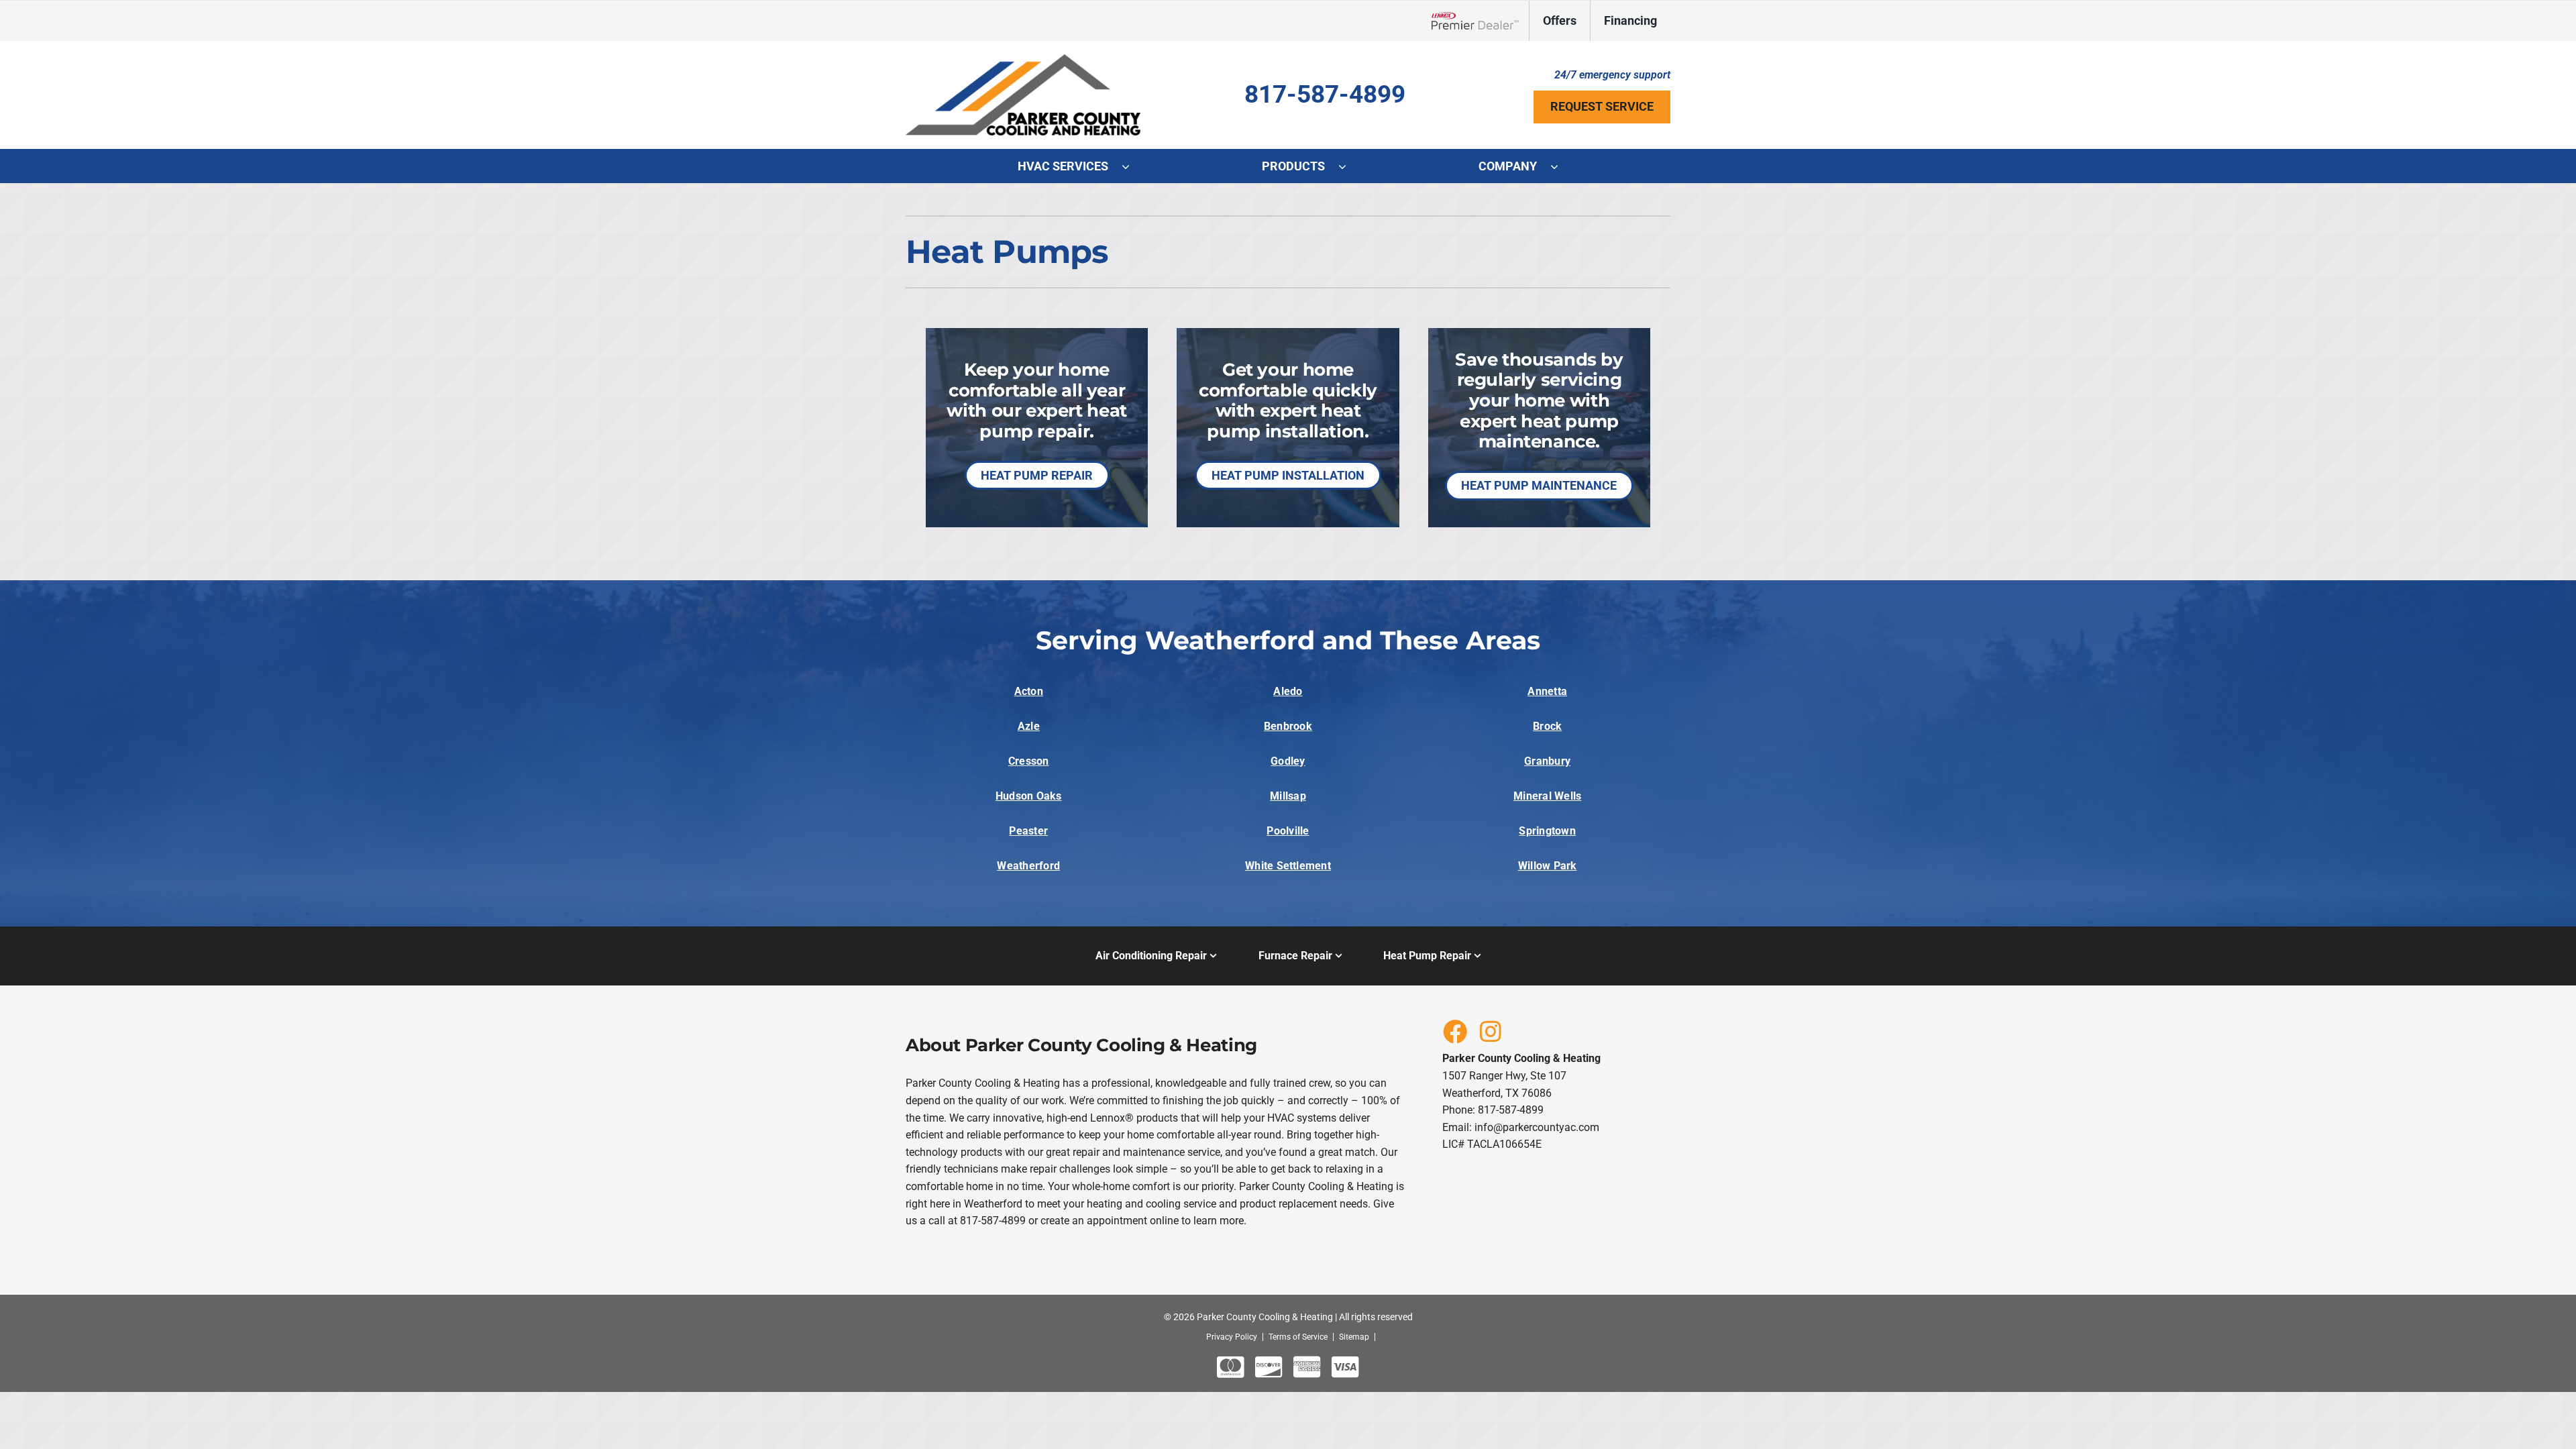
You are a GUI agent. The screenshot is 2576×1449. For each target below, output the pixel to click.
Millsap (1288, 796)
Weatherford (1028, 866)
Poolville (1288, 831)
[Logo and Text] (1023, 59)
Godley (1288, 761)
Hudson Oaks (1029, 796)
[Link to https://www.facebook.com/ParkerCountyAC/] (1454, 1031)
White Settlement (1288, 866)
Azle (1029, 726)
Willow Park (1548, 866)
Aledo (1288, 691)
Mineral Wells (1547, 796)
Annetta (1547, 691)
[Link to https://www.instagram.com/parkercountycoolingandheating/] (1491, 1031)
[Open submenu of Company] (1561, 166)
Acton (1029, 691)
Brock (1547, 726)
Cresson (1029, 761)
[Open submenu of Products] (1349, 166)
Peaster (1028, 831)
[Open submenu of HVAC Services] (1132, 166)
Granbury (1547, 761)
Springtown (1547, 831)
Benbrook (1288, 726)
